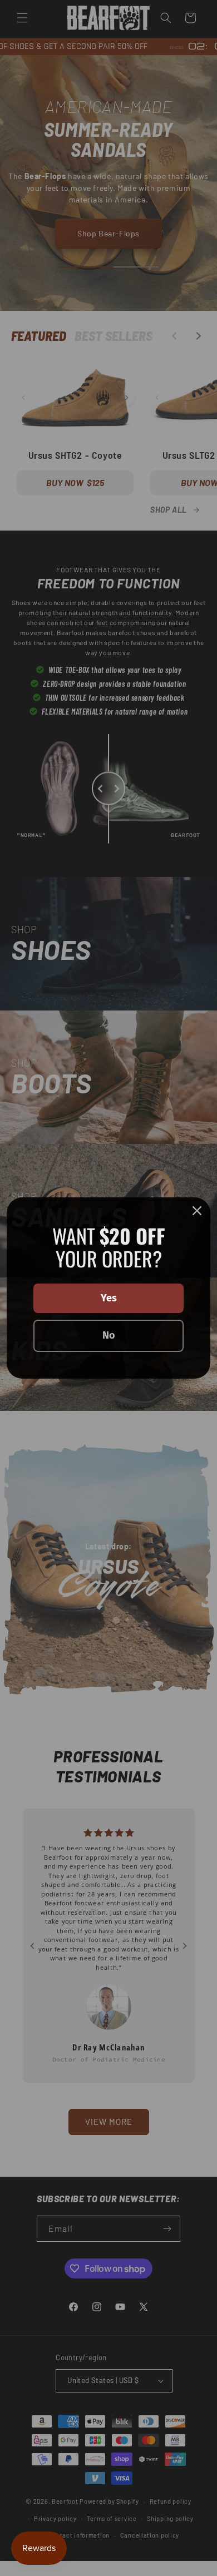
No (109, 1335)
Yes (109, 1298)
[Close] (197, 1211)
